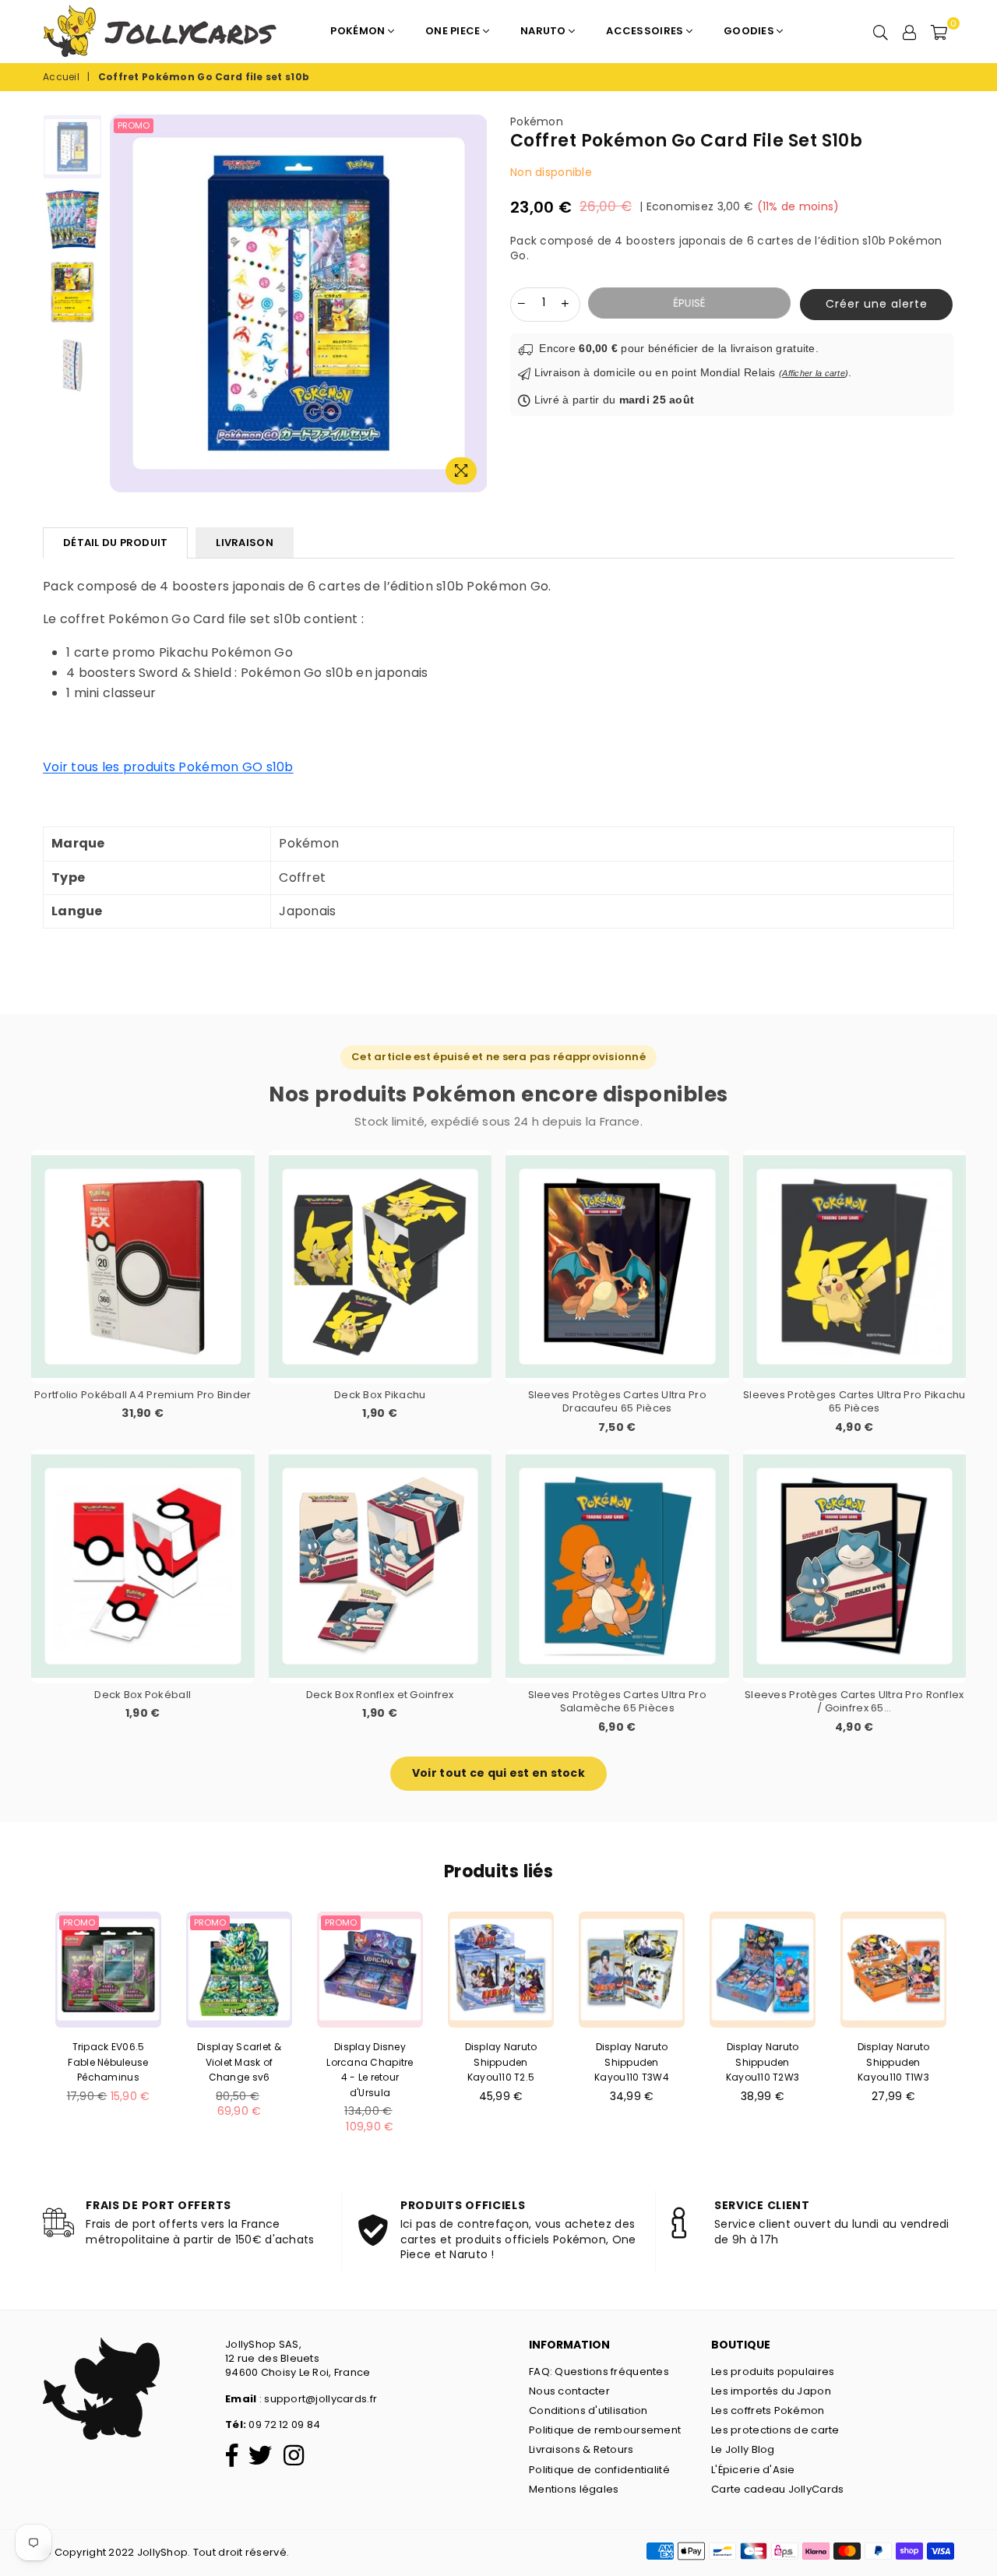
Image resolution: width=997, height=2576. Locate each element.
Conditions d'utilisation (588, 2410)
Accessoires (646, 31)
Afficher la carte (814, 373)
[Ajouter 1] (565, 303)
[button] (872, 305)
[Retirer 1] (522, 303)
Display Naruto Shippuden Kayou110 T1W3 (894, 2062)
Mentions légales (574, 2489)
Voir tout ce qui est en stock (498, 1773)
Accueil (61, 77)
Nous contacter (569, 2391)
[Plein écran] (461, 471)
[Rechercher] (881, 31)
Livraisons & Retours (581, 2449)
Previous (118, 303)
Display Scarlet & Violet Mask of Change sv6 (239, 2062)
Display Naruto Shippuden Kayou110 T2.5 (501, 2062)
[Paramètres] (910, 31)
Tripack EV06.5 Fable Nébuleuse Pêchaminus (108, 2062)
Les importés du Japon (771, 2391)
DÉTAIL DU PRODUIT (115, 543)
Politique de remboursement (605, 2430)
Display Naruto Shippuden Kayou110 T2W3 (763, 2062)
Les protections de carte (775, 2430)
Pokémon (359, 31)
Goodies (750, 31)
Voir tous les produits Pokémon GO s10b (168, 767)
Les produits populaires (773, 2372)
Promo (134, 125)
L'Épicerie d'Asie (753, 2470)
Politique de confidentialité (599, 2470)
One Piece (454, 31)
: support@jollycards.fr (317, 2399)
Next (479, 303)
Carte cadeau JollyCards (777, 2489)
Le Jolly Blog (743, 2449)
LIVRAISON (244, 543)
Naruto (544, 31)
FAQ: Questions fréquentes (599, 2372)
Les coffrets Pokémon (768, 2410)
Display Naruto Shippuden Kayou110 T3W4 (632, 2062)
